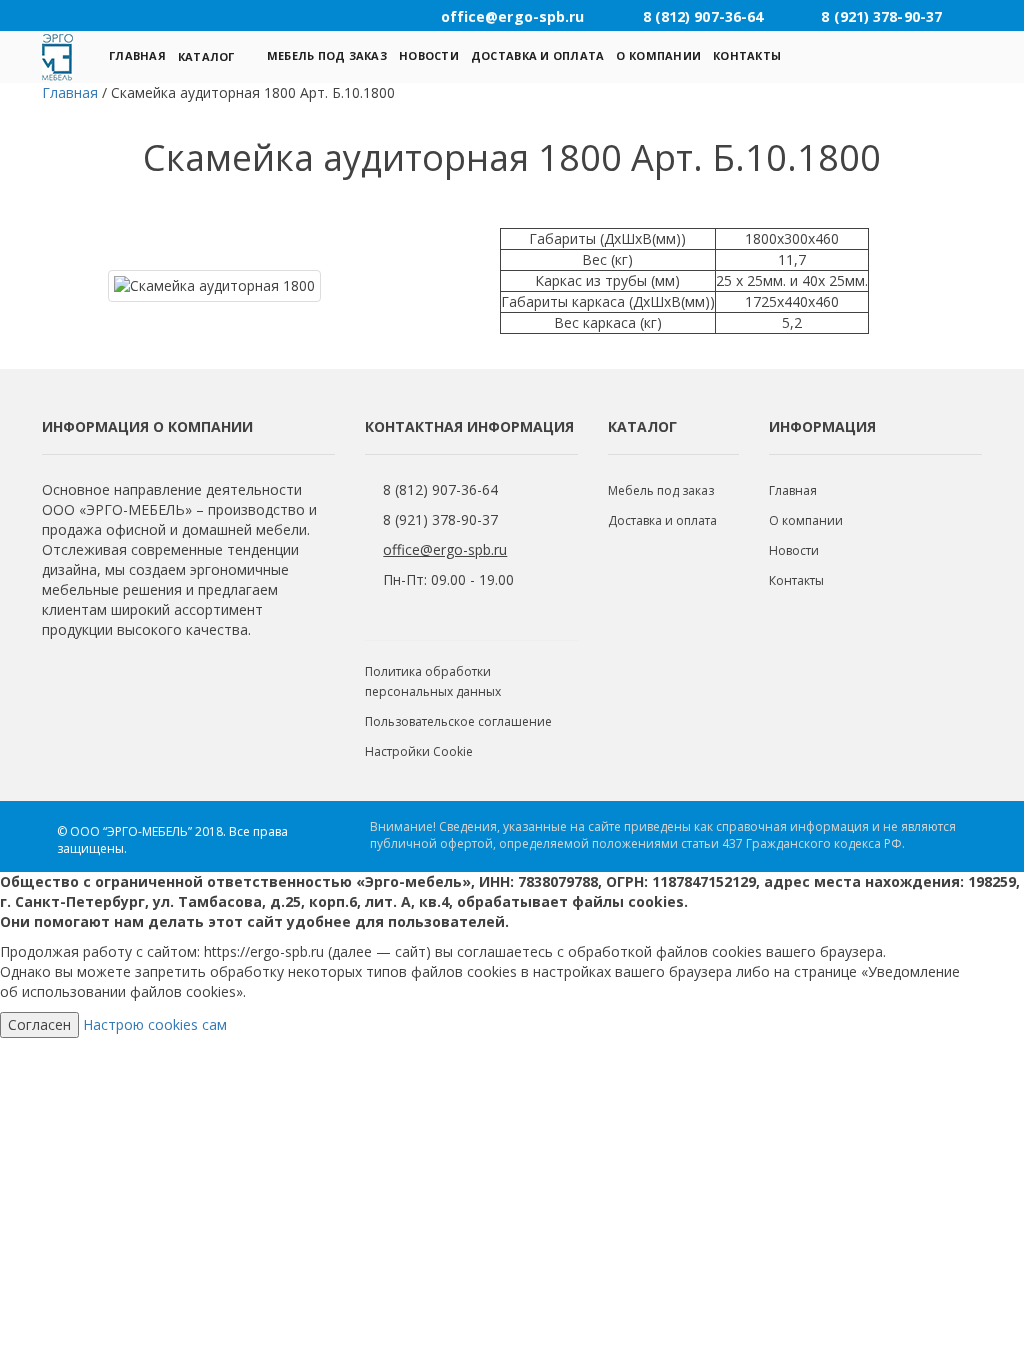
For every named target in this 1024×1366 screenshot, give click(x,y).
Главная (137, 55)
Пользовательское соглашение (458, 721)
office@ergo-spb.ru (445, 549)
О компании (658, 55)
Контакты (747, 55)
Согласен (39, 1024)
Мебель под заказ (327, 55)
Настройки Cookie (419, 751)
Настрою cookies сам (155, 1024)
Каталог (206, 56)
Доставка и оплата (538, 55)
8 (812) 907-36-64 (440, 489)
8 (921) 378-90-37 (440, 519)
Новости (429, 55)
